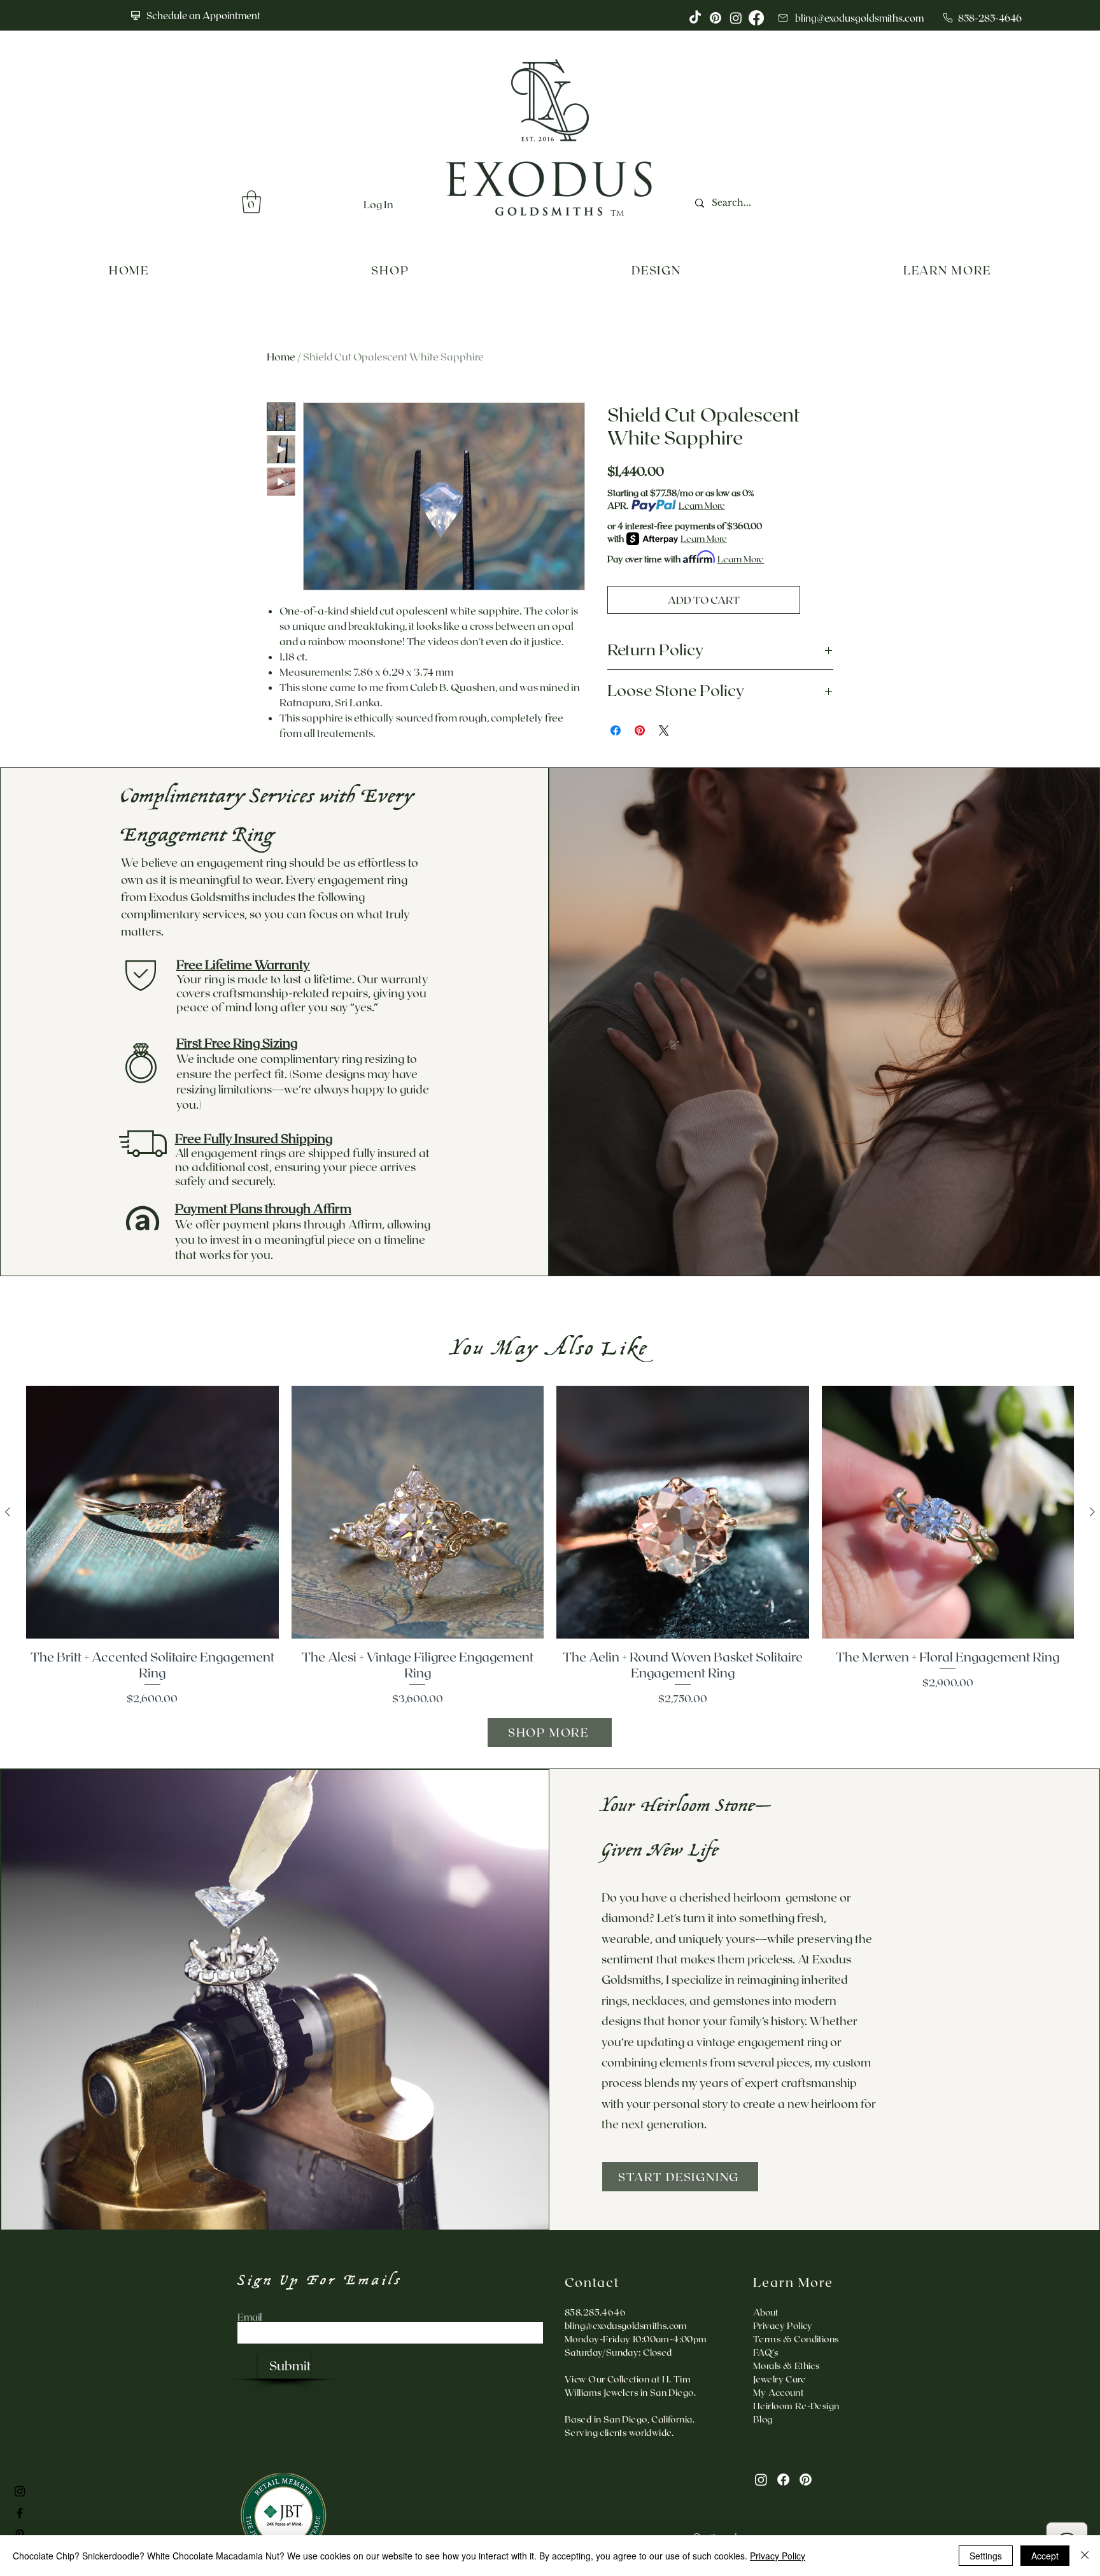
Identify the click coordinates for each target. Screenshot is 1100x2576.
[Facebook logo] (756, 18)
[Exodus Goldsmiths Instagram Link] (20, 2491)
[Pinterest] (806, 2480)
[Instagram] (761, 2480)
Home (281, 356)
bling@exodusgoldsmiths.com (626, 2325)
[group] (550, 1546)
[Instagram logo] (736, 18)
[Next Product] (1092, 1512)
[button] (251, 202)
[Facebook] (783, 2480)
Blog (763, 2419)
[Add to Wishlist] (819, 600)
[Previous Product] (8, 1512)
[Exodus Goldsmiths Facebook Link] (20, 2513)
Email (250, 2317)
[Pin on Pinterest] (640, 730)
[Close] (1085, 2556)
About (765, 2312)
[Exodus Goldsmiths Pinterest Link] (20, 2535)
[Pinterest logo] (716, 18)
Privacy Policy (778, 2556)
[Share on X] (664, 730)
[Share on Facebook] (616, 730)
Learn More (702, 505)
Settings (986, 2556)
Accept (1045, 2556)
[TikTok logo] (695, 18)
